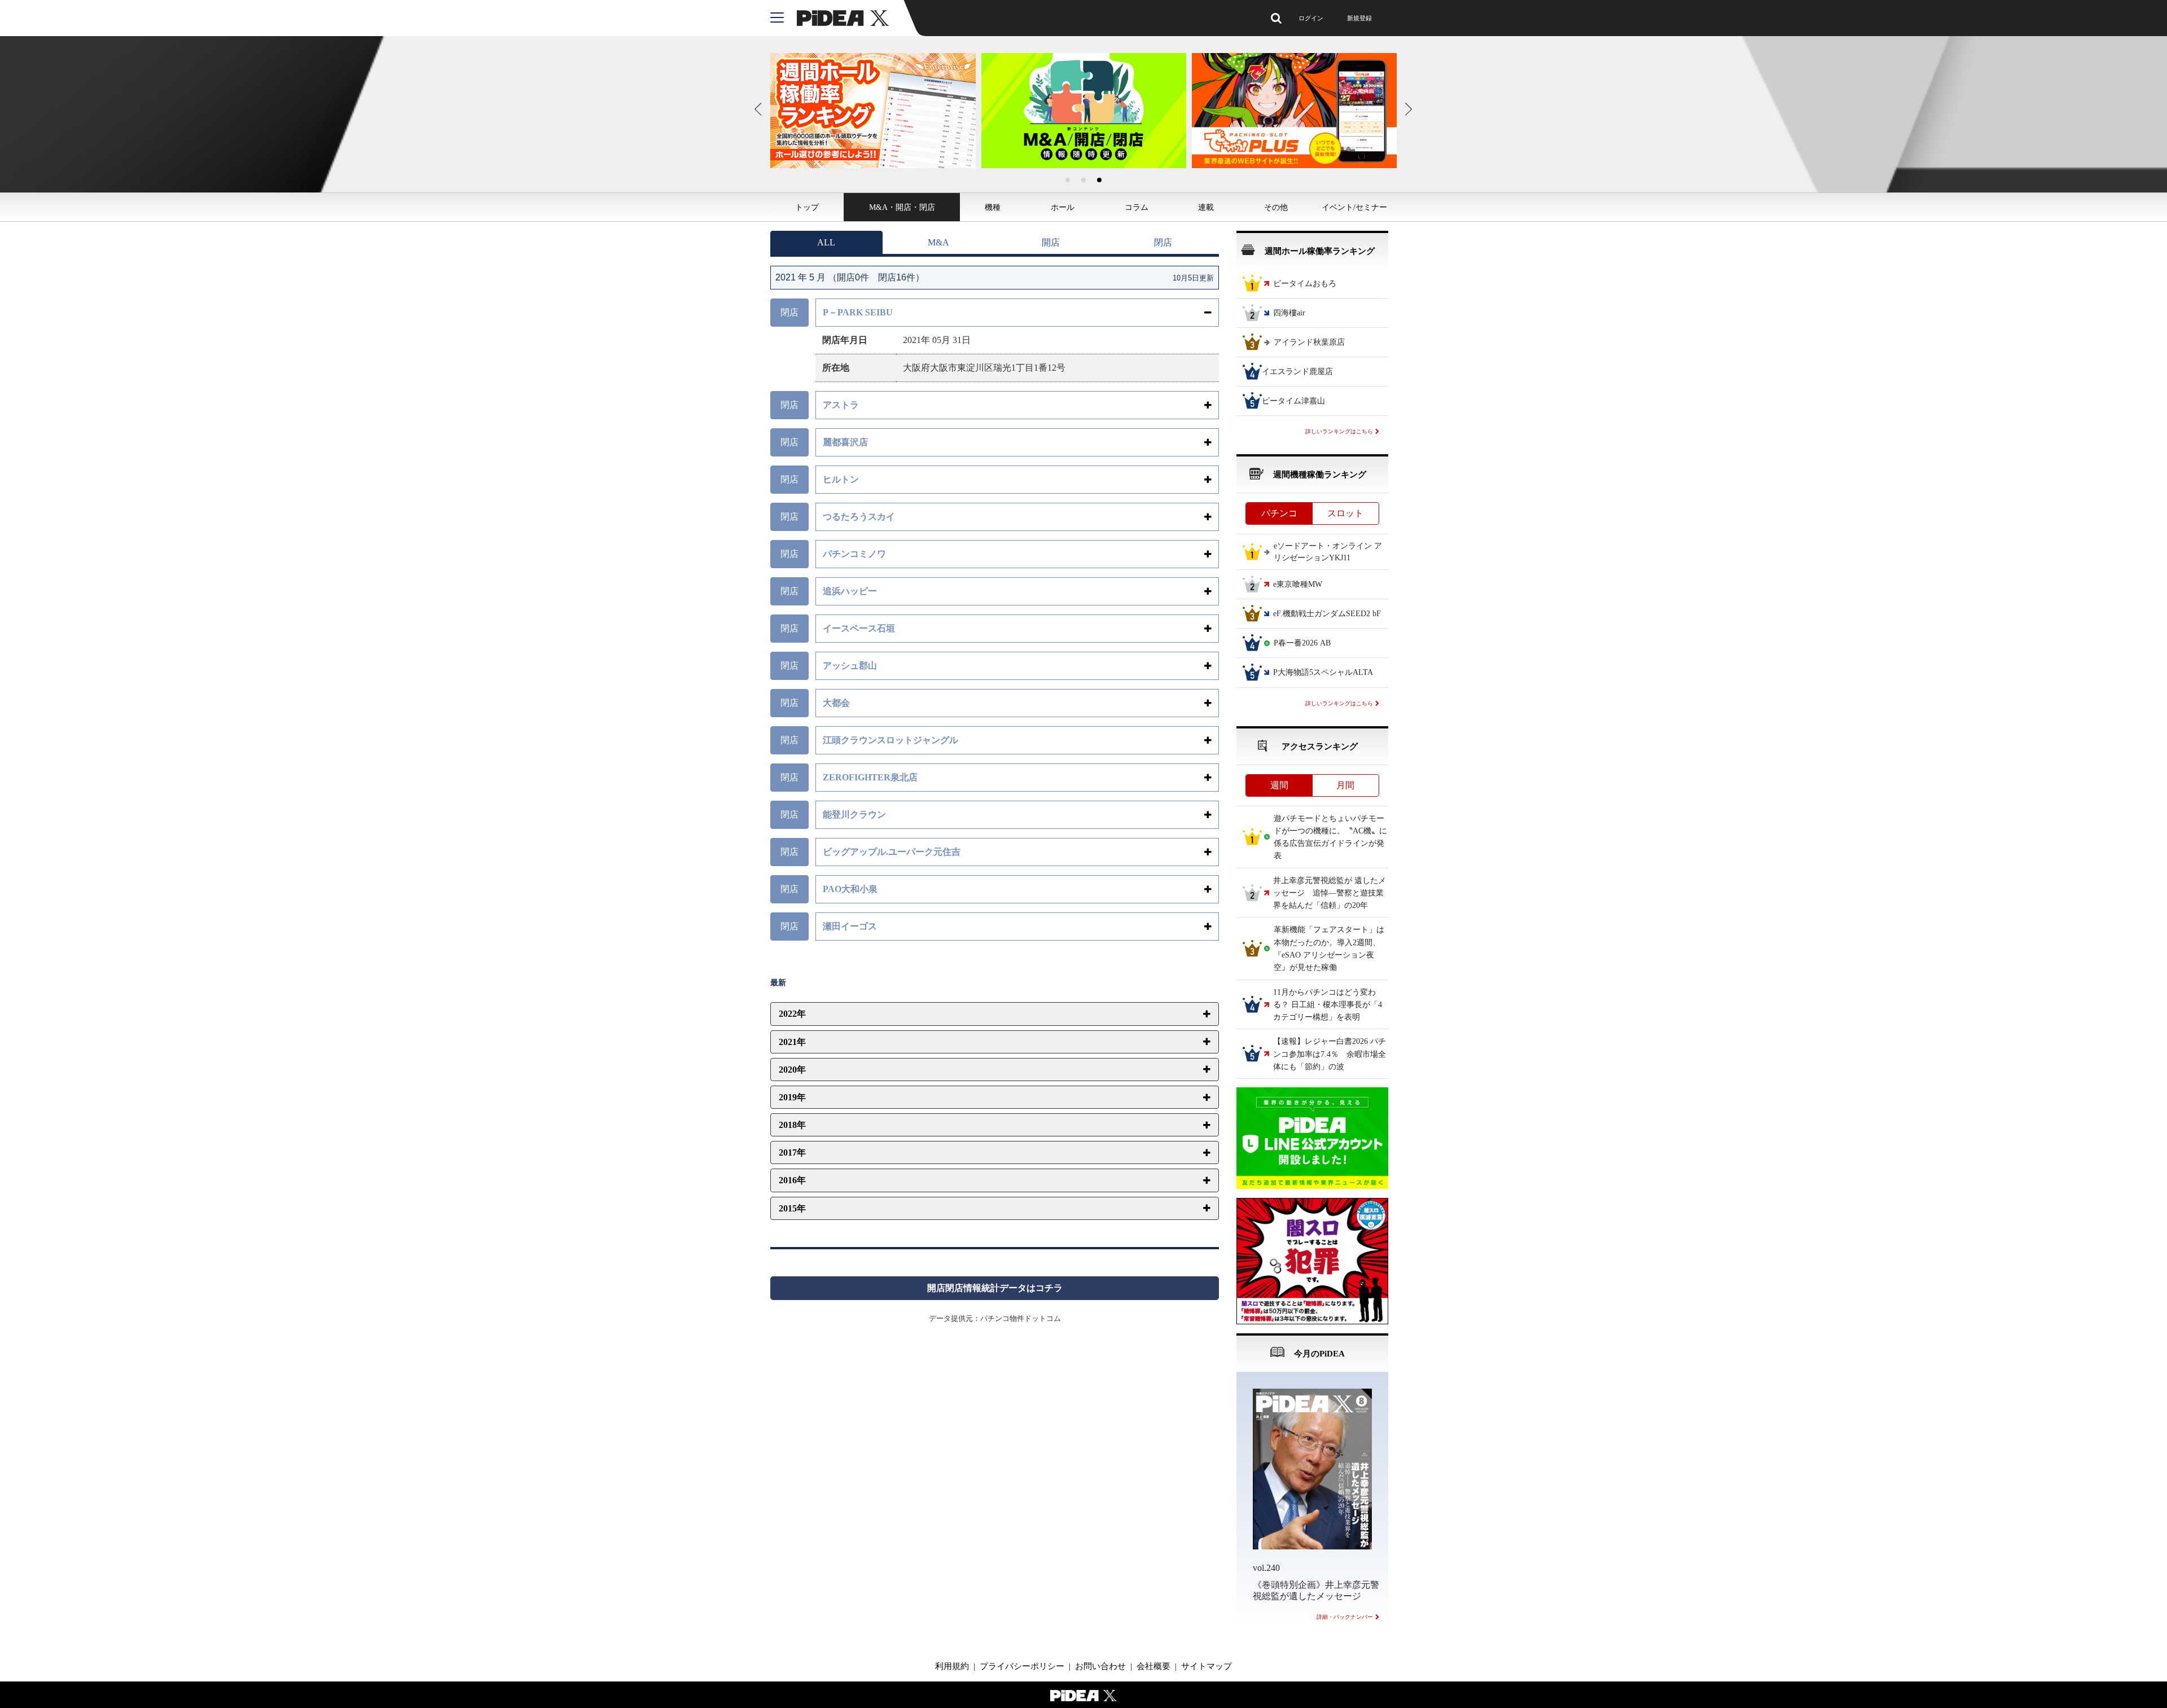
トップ (807, 207)
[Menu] (784, 18)
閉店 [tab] (1163, 242)
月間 (1345, 785)
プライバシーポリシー (1022, 1666)
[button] (1068, 180)
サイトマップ (1207, 1666)
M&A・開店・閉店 (902, 207)
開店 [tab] (1051, 242)
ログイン (1311, 18)
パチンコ (1279, 513)
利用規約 (952, 1666)
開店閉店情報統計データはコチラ (995, 1288)
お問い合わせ (1100, 1666)
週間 (1279, 785)
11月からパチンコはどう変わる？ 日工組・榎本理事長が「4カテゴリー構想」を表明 (1328, 1005)
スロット (1345, 513)
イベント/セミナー (1354, 207)
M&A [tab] (938, 242)
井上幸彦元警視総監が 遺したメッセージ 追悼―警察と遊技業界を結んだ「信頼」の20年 (1330, 893)
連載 (1206, 207)
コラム (1137, 207)
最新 (778, 983)
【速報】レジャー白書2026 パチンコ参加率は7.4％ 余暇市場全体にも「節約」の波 (1330, 1055)
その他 (1276, 207)
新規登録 (1359, 18)
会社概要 (1153, 1666)
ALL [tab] (826, 242)
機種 (993, 207)
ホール (1063, 207)
